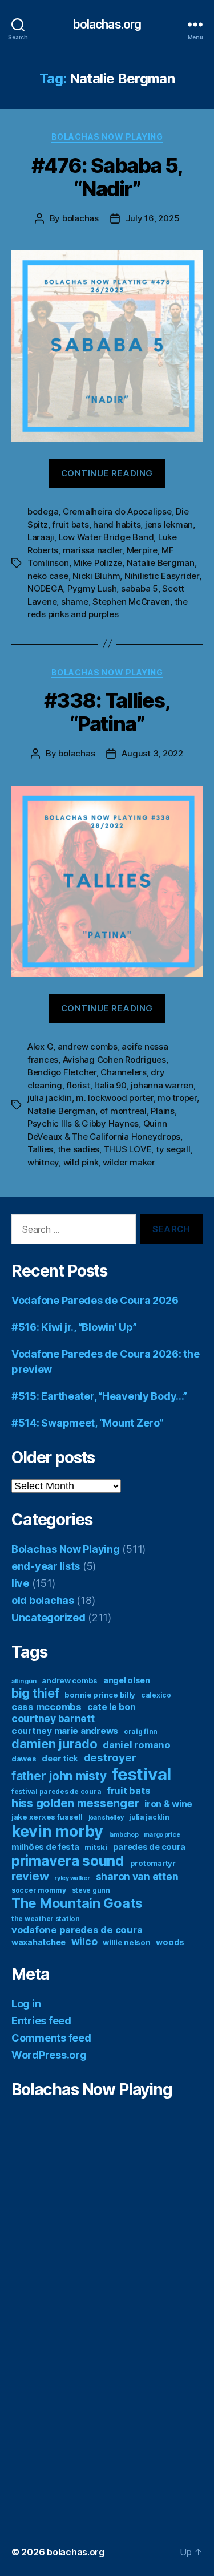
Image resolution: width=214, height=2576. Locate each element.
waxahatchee (39, 1942)
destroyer (110, 1758)
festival (142, 1774)
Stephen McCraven (131, 602)
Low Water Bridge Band (106, 537)
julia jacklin (50, 1098)
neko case (48, 576)
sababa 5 (140, 588)
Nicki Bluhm (96, 576)
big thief (35, 1693)
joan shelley (106, 1818)
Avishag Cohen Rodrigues (114, 1060)
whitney (43, 1162)
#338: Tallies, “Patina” (107, 712)
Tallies (40, 1149)
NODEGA (45, 588)
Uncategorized (49, 1617)
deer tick (60, 1758)
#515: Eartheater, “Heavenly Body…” (99, 1396)
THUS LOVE (128, 1149)
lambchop (124, 1835)
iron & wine (168, 1804)
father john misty (59, 1776)
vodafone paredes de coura (77, 1930)
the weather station (46, 1919)
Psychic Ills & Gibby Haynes (83, 1123)
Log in (26, 2004)
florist (78, 1085)
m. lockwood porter (114, 1098)
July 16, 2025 (153, 218)
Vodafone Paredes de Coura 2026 (95, 1300)
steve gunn (91, 1890)
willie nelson (127, 1942)
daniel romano (137, 1745)
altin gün (24, 1681)
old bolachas (43, 1600)
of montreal (123, 1111)
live (20, 1583)
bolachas (80, 218)
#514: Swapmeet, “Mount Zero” (87, 1423)
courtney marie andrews (65, 1731)
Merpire (142, 550)
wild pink (81, 1162)
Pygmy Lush (92, 588)
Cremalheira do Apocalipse (117, 511)
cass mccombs (47, 1707)
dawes (24, 1759)
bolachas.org (107, 24)
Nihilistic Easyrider (162, 576)
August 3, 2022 (152, 753)
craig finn (141, 1731)
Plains (162, 1111)
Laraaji (41, 537)
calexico (156, 1695)
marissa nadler (92, 550)
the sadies (78, 1149)
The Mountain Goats (77, 1903)
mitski (96, 1847)
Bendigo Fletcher (62, 1072)
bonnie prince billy (100, 1695)
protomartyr (153, 1863)
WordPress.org (49, 2055)
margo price (162, 1835)
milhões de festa (45, 1847)
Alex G (40, 1046)
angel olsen (127, 1680)
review (30, 1876)
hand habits (117, 524)
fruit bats (70, 524)
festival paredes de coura (56, 1791)
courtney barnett (53, 1718)
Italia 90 (110, 1085)
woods (170, 1942)
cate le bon (112, 1707)
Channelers (123, 1072)
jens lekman (169, 524)
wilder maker (129, 1162)
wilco (84, 1941)
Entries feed (41, 2021)
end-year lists (46, 1566)
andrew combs (88, 1046)
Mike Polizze (98, 563)
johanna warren (162, 1085)
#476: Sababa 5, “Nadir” (107, 177)
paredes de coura (150, 1847)
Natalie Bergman (161, 563)
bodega (43, 511)
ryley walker (72, 1878)
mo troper (177, 1098)
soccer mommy (39, 1890)
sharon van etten (137, 1876)
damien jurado (54, 1744)
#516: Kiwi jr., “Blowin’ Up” (74, 1327)
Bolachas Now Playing (107, 137)
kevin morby (57, 1831)
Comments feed (51, 2038)
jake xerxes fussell (47, 1817)
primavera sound (68, 1861)
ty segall (173, 1149)
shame (75, 602)
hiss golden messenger (75, 1803)
